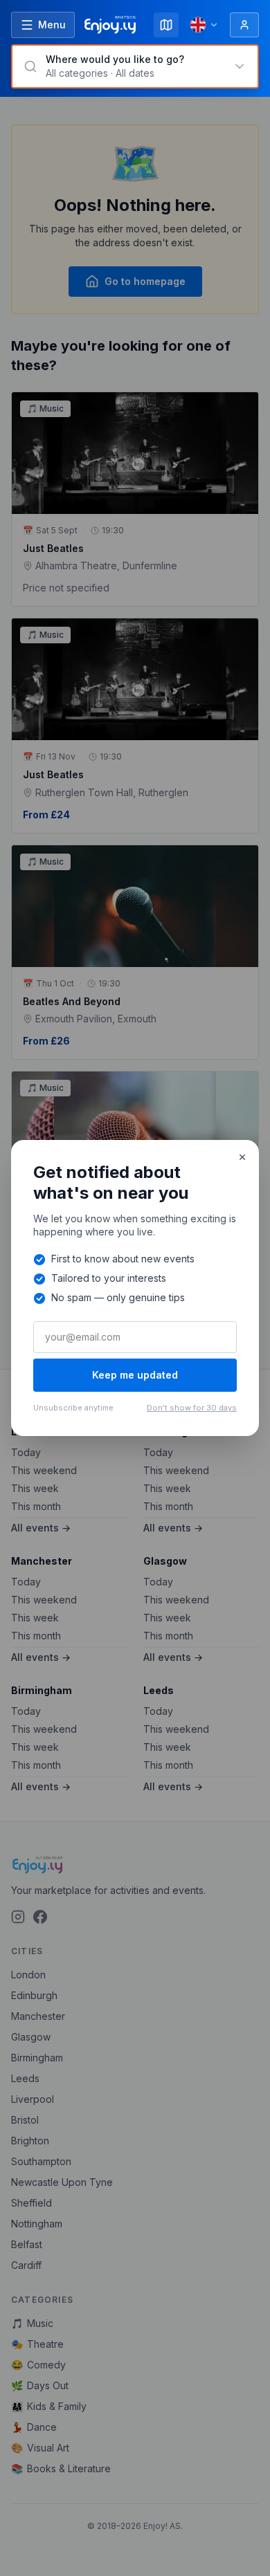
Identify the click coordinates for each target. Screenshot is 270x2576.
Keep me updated (135, 1375)
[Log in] (244, 25)
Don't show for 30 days (192, 1408)
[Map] (166, 25)
